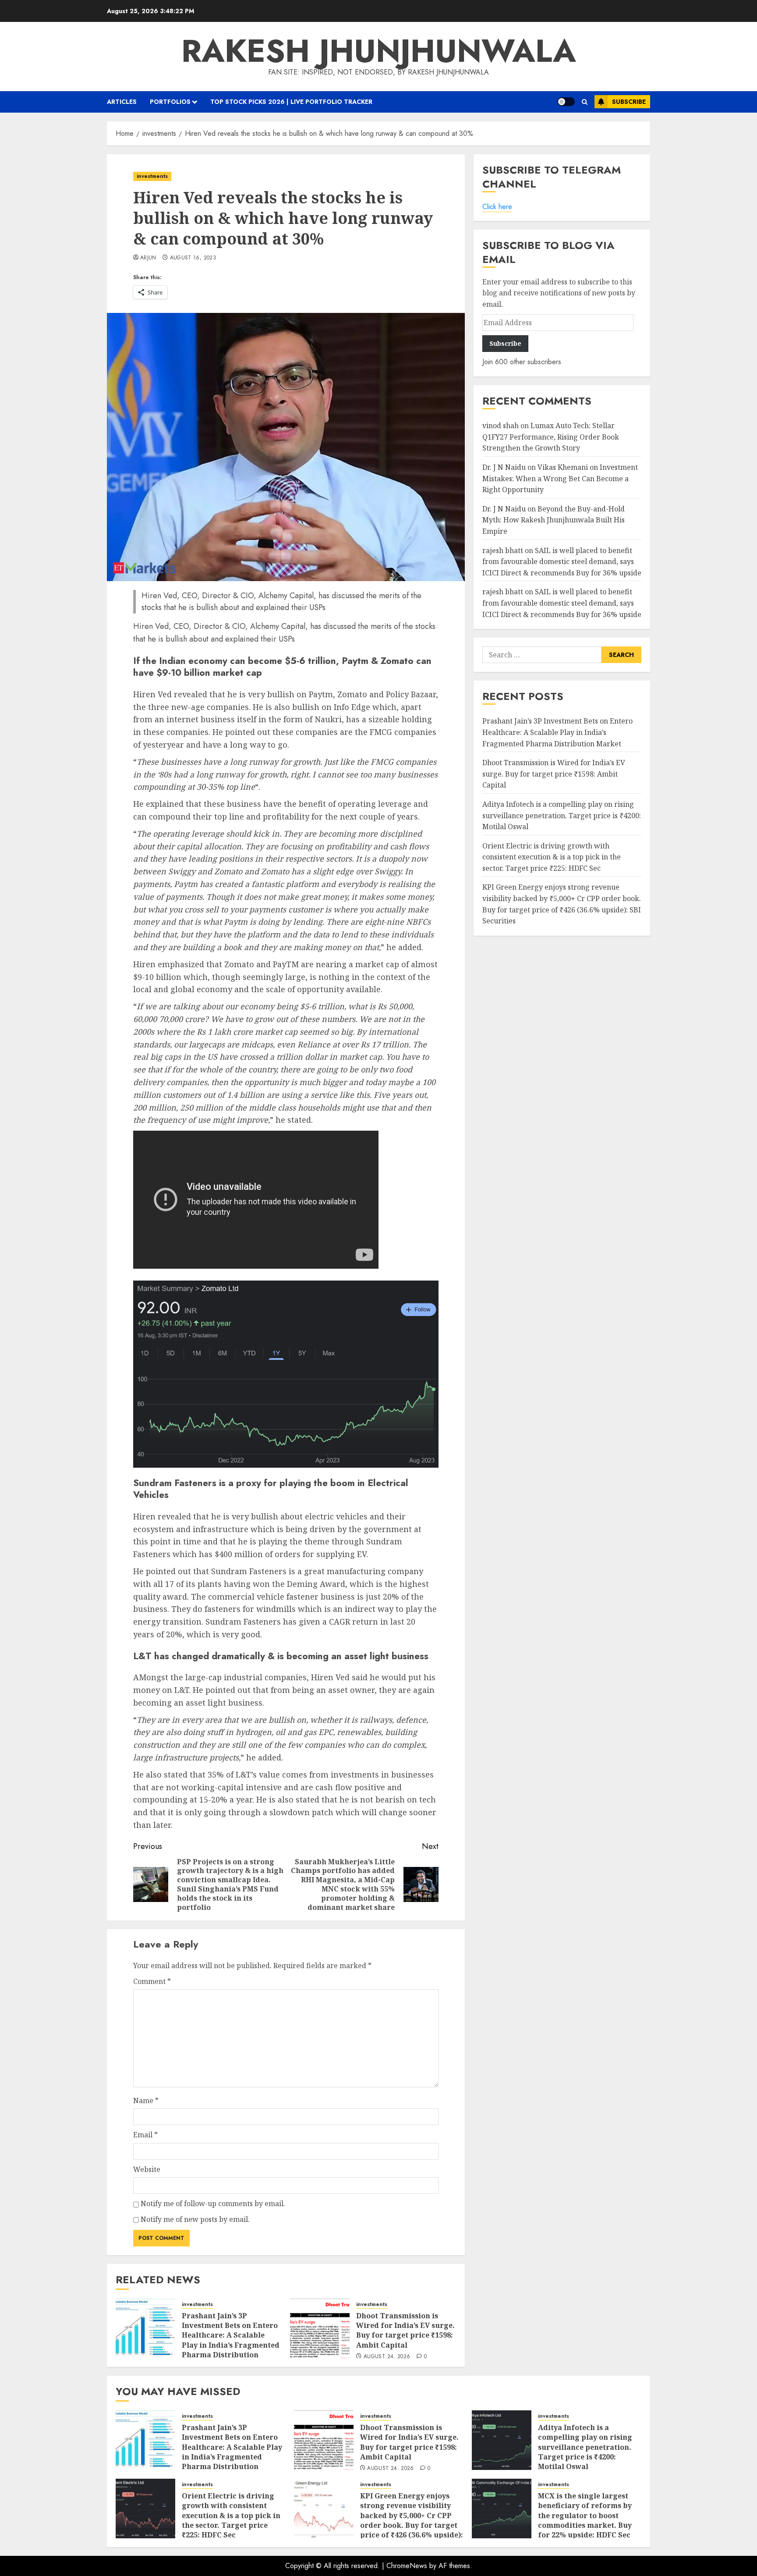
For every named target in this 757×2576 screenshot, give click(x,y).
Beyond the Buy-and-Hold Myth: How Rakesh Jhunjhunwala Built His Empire (554, 520)
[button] (585, 102)
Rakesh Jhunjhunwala (379, 51)
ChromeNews (407, 2566)
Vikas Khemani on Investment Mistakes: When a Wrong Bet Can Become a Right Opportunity (560, 478)
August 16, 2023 (193, 258)
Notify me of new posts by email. (195, 2219)
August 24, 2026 (387, 2357)
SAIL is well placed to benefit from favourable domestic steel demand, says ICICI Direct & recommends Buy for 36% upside (562, 561)
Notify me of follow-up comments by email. (213, 2203)
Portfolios (170, 102)
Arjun (148, 258)
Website (147, 2169)
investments (152, 176)
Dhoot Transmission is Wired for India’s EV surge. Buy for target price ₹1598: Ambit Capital (405, 2330)
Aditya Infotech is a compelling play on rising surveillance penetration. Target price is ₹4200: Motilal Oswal (562, 815)
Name (146, 2101)
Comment (152, 1981)
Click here (497, 207)
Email (145, 2135)
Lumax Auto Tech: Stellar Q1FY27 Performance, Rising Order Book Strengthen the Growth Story (551, 437)
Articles (122, 102)
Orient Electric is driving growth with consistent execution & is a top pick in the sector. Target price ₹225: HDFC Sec (552, 857)
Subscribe (629, 102)
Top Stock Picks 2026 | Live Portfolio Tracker (291, 102)
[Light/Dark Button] (566, 102)
